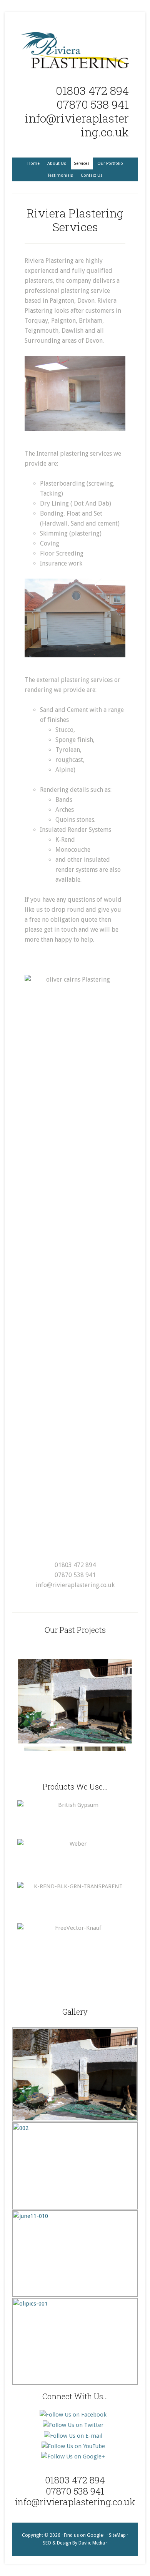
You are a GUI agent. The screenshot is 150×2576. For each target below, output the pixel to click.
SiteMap (117, 2535)
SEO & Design (57, 2543)
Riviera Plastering (75, 50)
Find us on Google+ (85, 2535)
